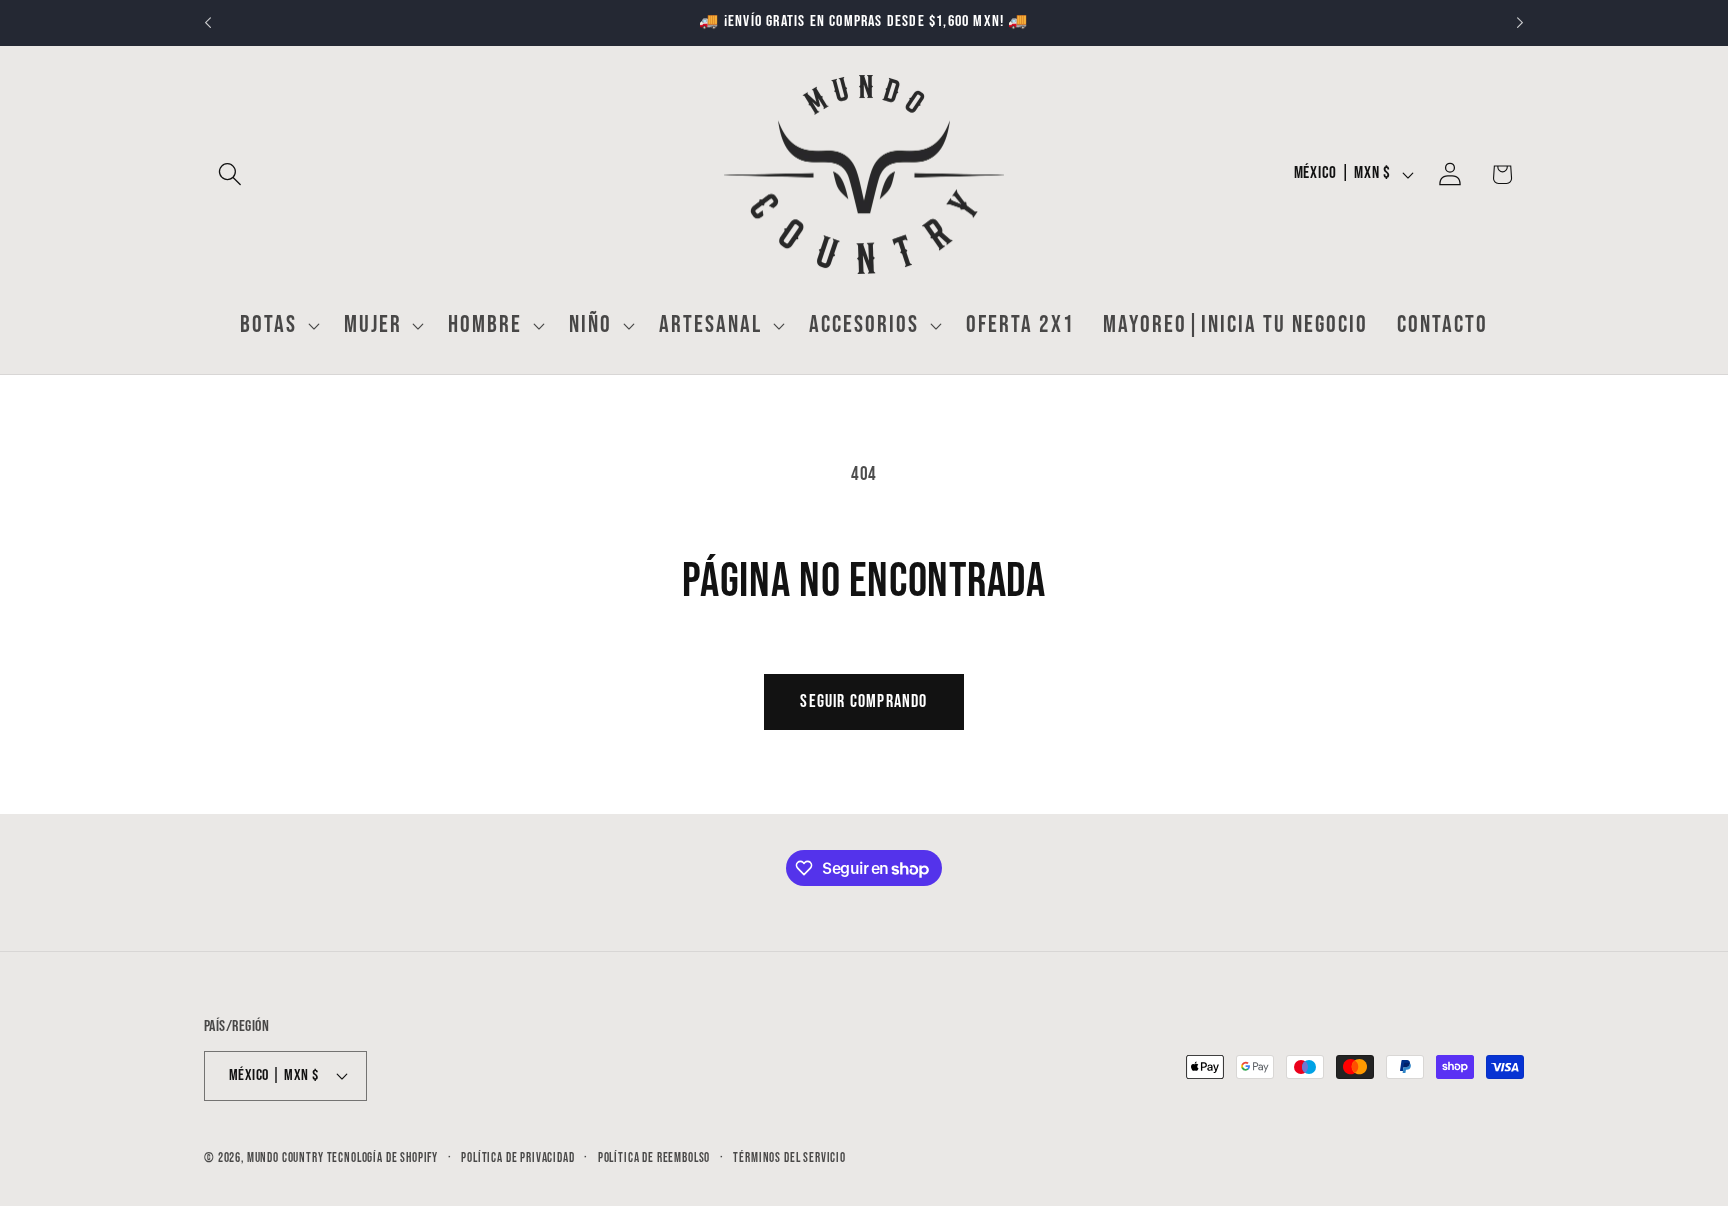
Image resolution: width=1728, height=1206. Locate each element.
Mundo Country (285, 1158)
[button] (230, 174)
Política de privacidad (517, 1158)
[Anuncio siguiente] (1520, 23)
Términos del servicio (789, 1158)
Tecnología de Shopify (383, 1158)
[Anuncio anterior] (208, 23)
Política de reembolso (654, 1158)
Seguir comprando (863, 701)
